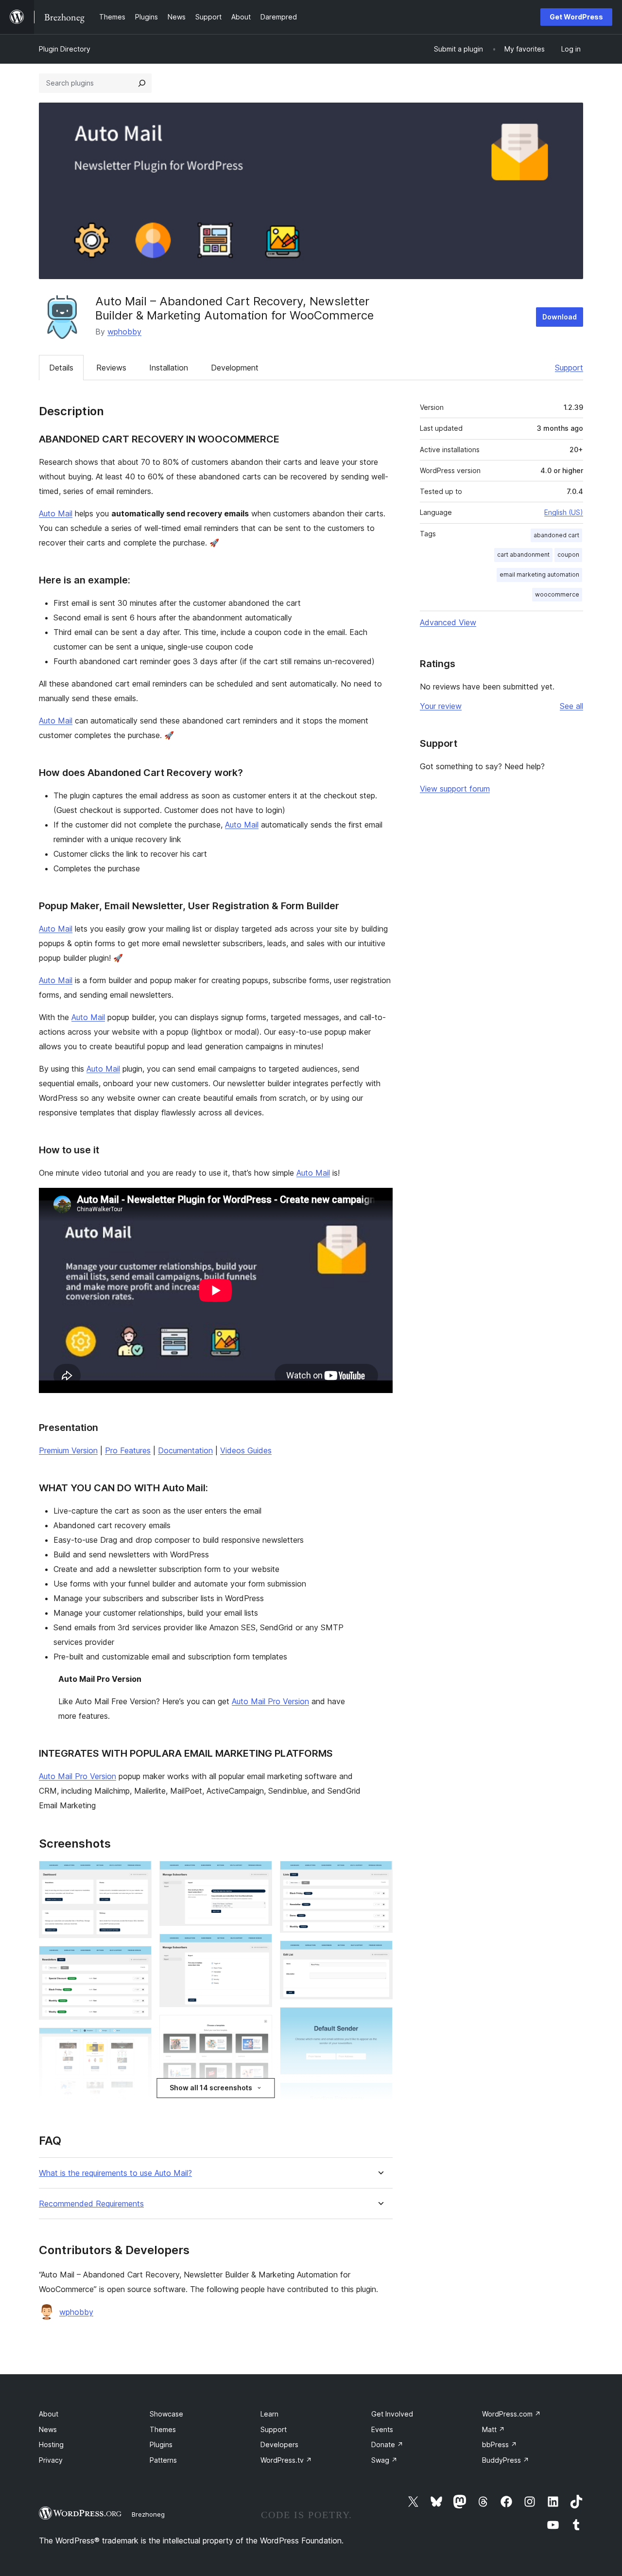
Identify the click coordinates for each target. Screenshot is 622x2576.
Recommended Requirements (91, 2204)
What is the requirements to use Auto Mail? (115, 2173)
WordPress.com (511, 2414)
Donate (387, 2444)
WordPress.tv (286, 2460)
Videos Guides (246, 1450)
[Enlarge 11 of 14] (380, 1954)
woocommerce (557, 594)
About (49, 2414)
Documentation (185, 1450)
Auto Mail (56, 513)
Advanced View (448, 622)
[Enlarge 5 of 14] (259, 1874)
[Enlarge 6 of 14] (259, 1947)
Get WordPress (576, 17)
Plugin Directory (65, 49)
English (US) (564, 512)
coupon (568, 555)
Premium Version (68, 1450)
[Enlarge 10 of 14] (380, 1874)
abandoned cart (556, 535)
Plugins (161, 2444)
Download (560, 317)
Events (382, 2429)
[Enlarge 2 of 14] (138, 1959)
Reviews (111, 368)
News (48, 2429)
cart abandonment (523, 555)
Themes (163, 2429)
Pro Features (128, 1450)
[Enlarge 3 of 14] (138, 2041)
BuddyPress (506, 2460)
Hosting (51, 2444)
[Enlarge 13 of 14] (380, 2096)
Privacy (51, 2460)
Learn (269, 2414)
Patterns (163, 2460)
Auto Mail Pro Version (270, 1701)
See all (571, 706)
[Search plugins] (142, 83)
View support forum (455, 789)
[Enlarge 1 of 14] (138, 1874)
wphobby (124, 332)
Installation (169, 368)
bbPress (500, 2444)
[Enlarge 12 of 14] (380, 2020)
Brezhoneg (148, 2514)
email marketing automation (539, 574)
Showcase (166, 2414)
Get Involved (392, 2414)
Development (235, 368)
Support (569, 368)
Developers (279, 2444)
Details (61, 368)
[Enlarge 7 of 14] (259, 2028)
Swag (384, 2460)
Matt (493, 2429)
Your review (441, 706)
